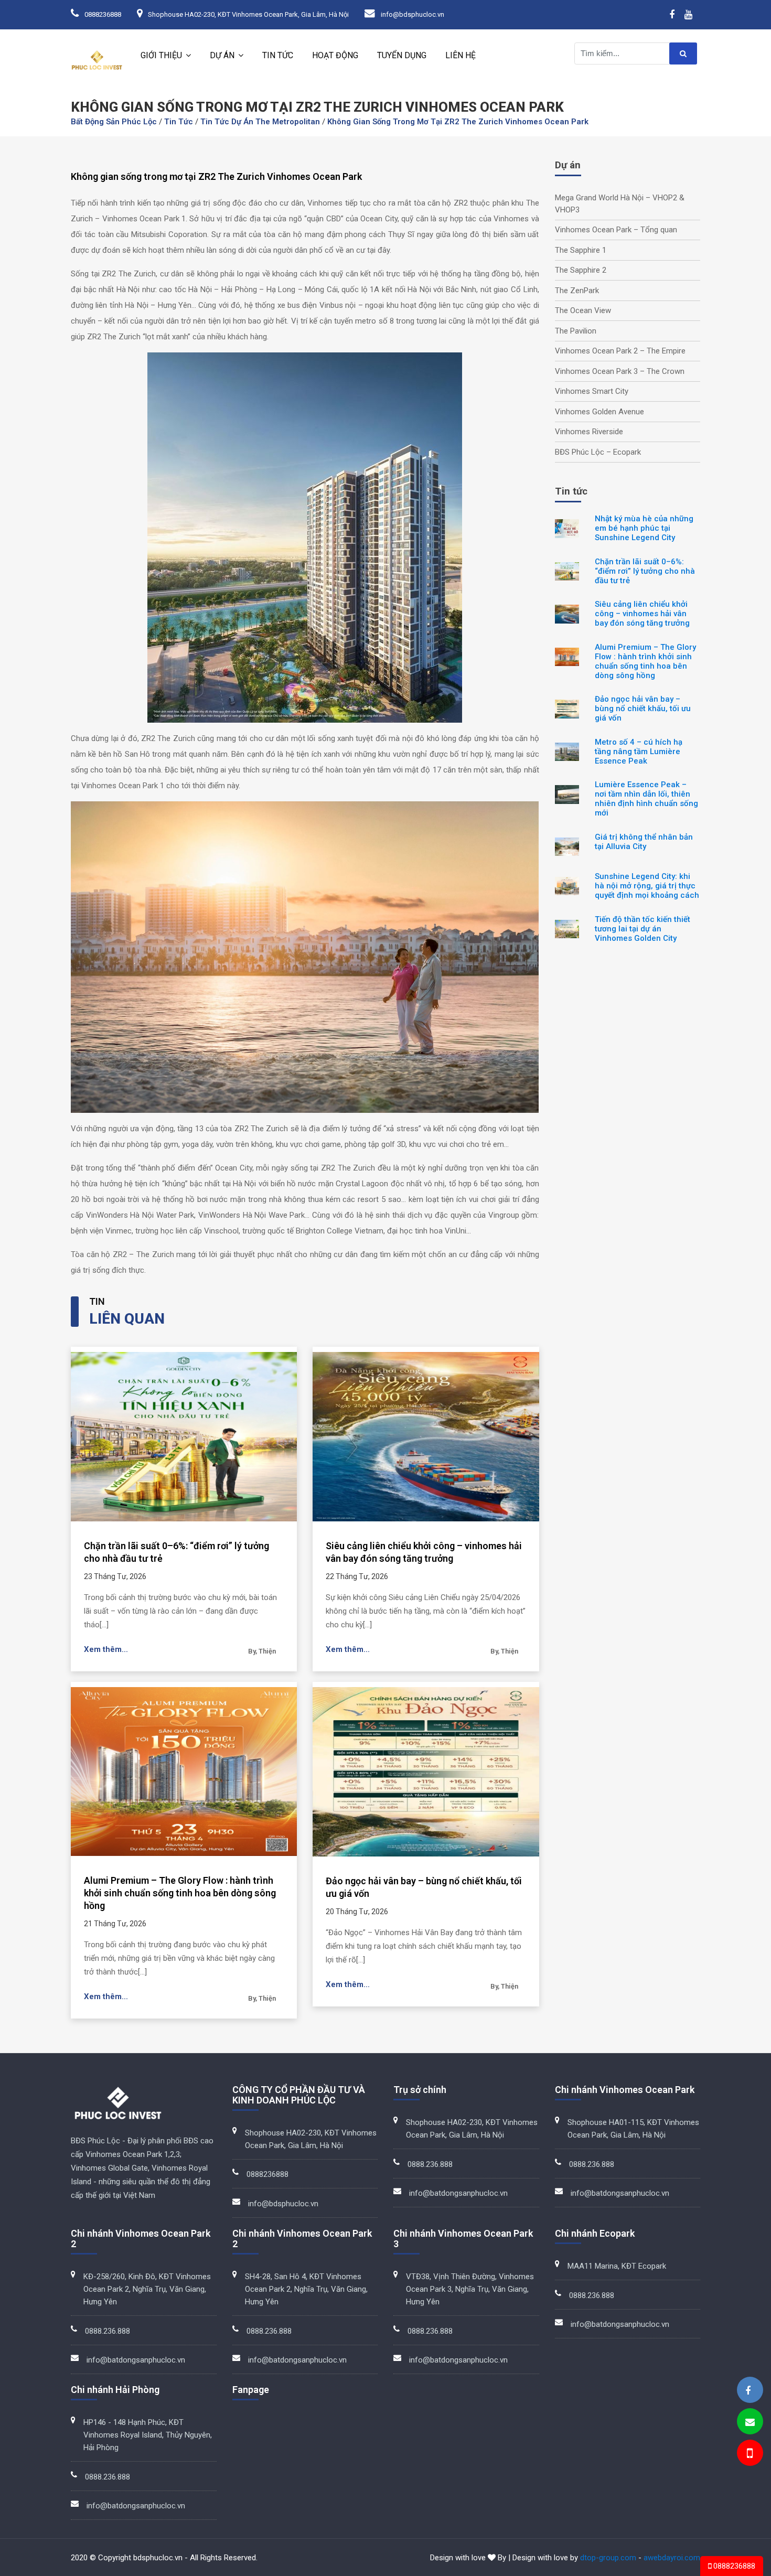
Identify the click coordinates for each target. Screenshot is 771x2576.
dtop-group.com (608, 2558)
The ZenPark (577, 291)
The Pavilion (576, 331)
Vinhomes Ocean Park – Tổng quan (616, 230)
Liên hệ (461, 55)
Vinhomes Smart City (592, 391)
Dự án (222, 55)
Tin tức (278, 55)
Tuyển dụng (402, 55)
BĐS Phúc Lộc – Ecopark (598, 452)
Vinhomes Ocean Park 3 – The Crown (620, 371)
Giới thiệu (161, 55)
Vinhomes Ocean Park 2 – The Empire (620, 351)
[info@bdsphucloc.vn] (750, 2422)
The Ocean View (583, 310)
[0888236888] (749, 2455)
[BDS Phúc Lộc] (748, 2391)
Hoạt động (335, 55)
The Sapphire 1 (581, 250)
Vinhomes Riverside (589, 432)
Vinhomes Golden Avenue (599, 412)
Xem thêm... (106, 1649)
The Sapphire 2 (581, 270)
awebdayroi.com (672, 2558)
